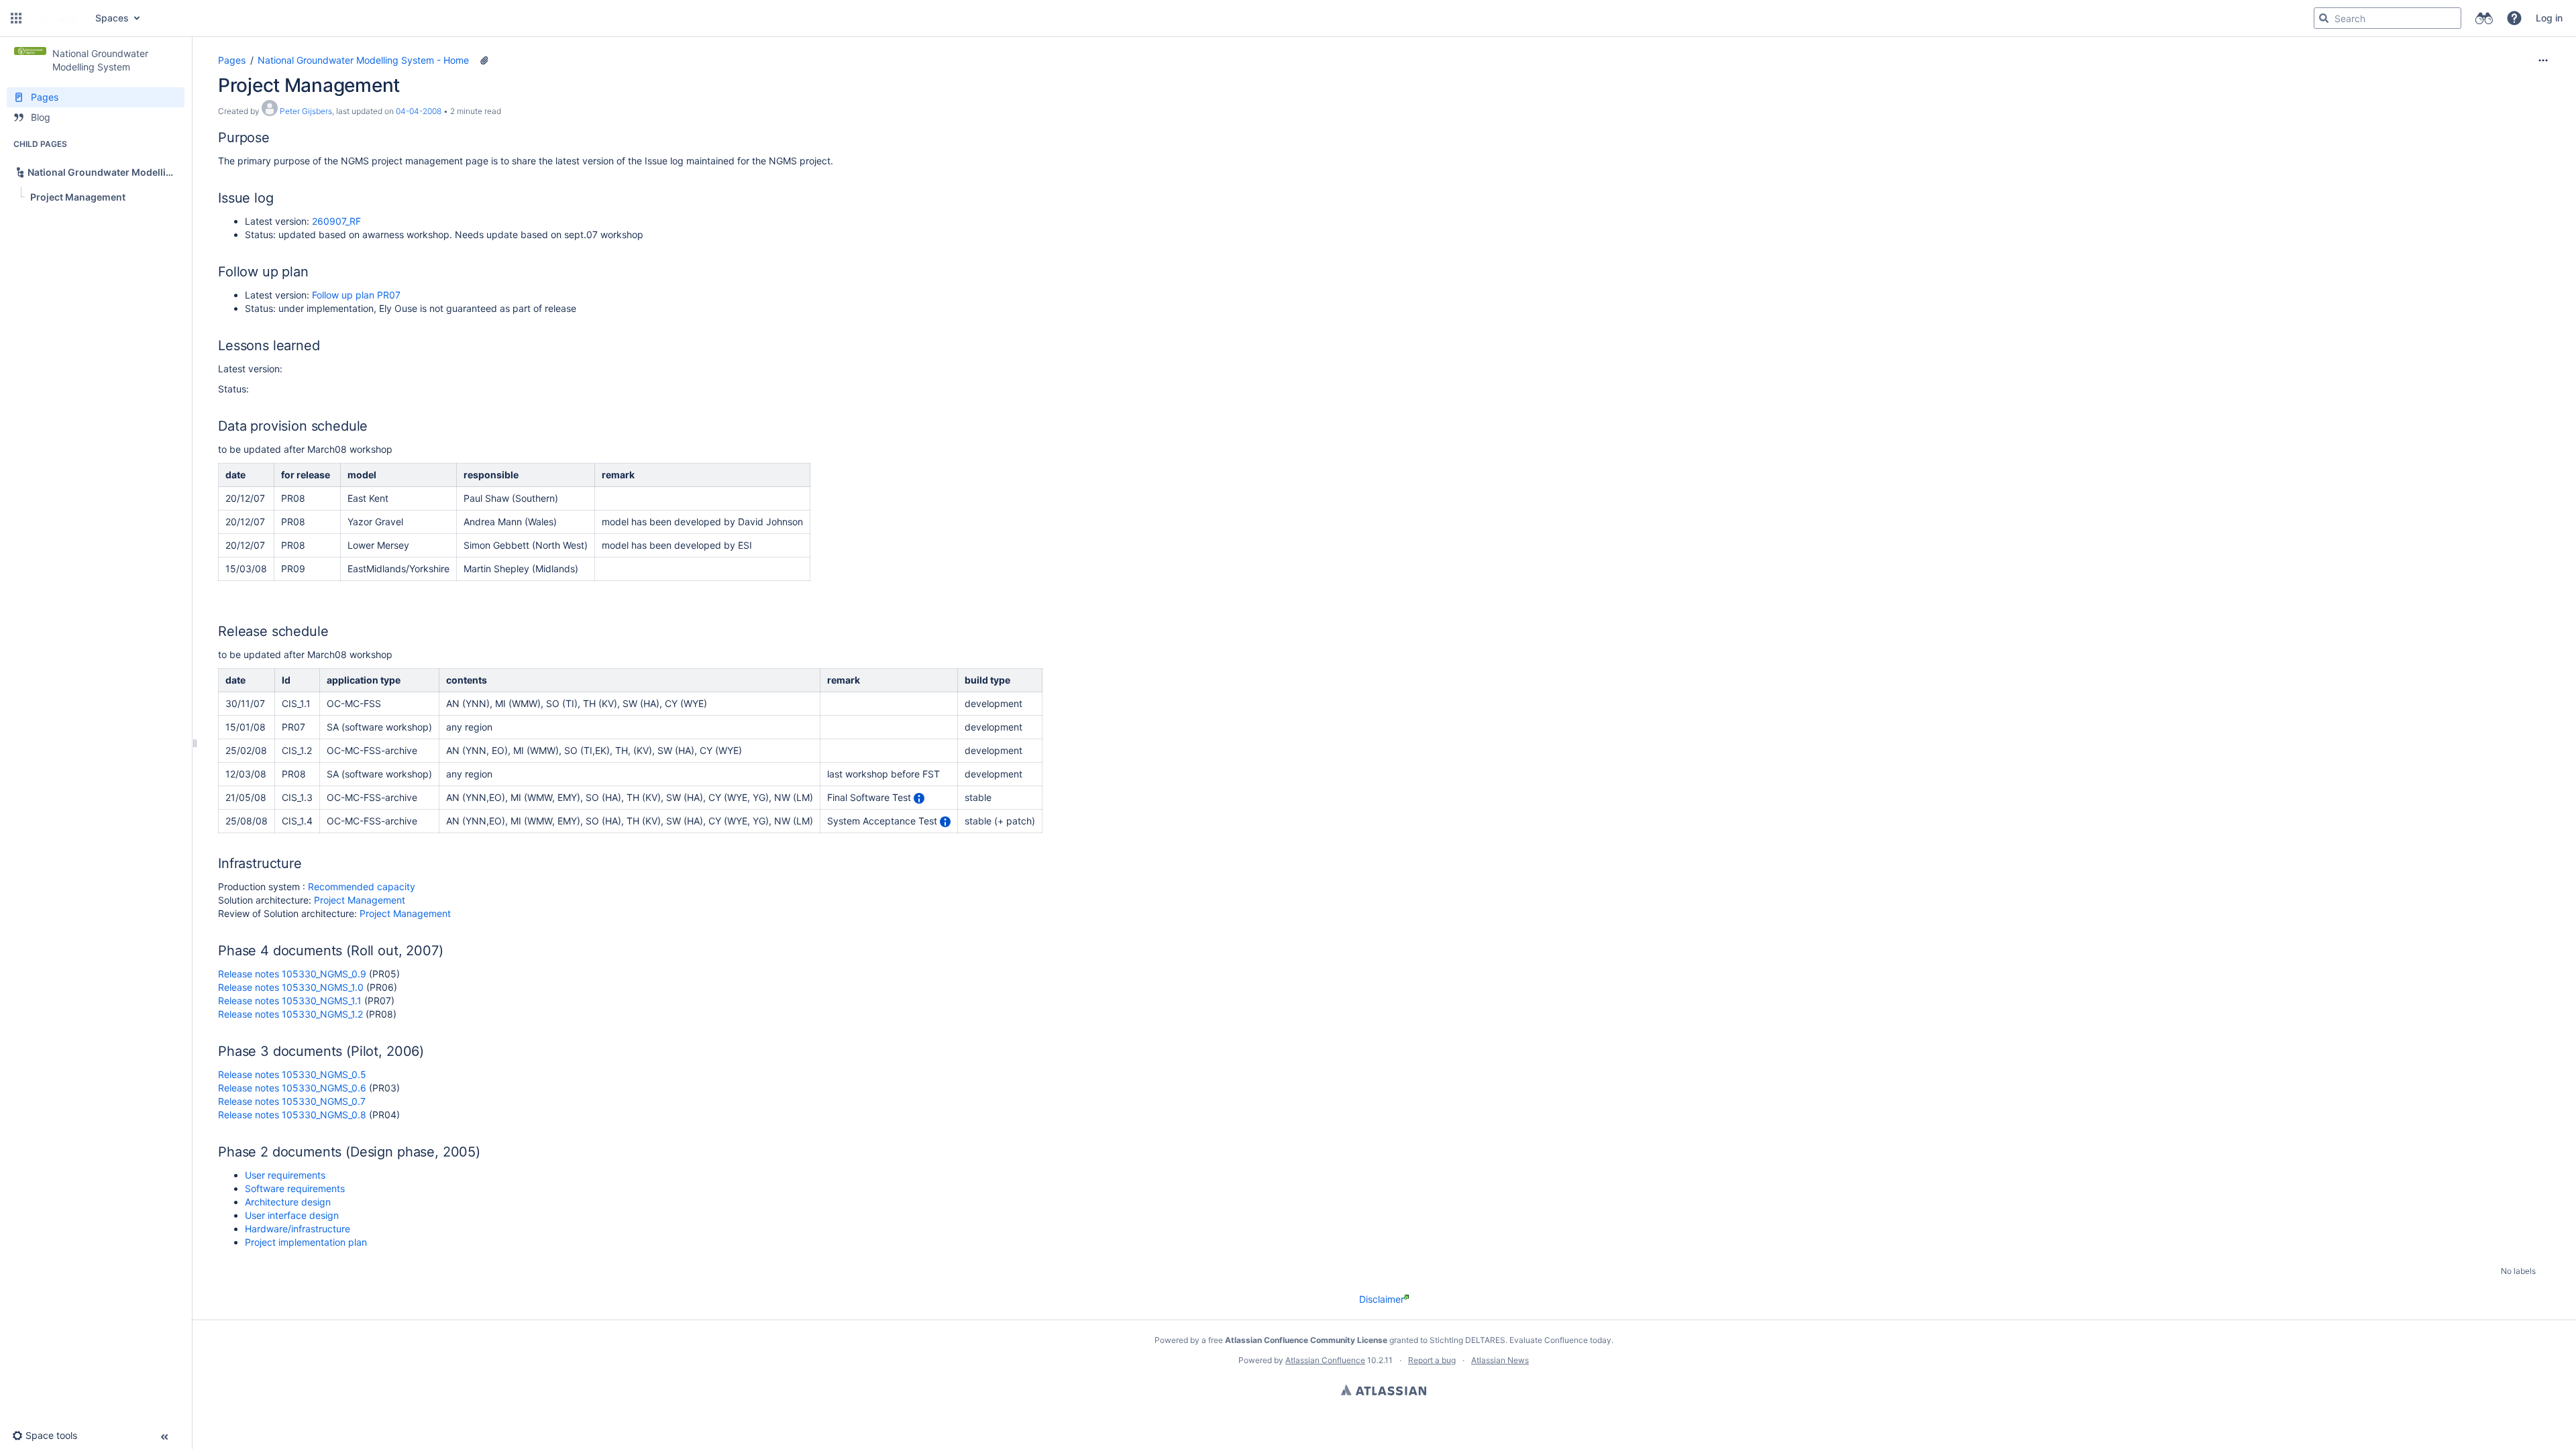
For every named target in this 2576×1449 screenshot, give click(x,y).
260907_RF (336, 221)
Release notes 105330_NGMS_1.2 (290, 1014)
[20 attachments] (484, 60)
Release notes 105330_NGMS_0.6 (292, 1088)
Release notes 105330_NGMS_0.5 (292, 1074)
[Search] (2324, 18)
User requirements (285, 1175)
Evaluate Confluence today (1560, 1340)
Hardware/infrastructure (298, 1229)
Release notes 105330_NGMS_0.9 (292, 974)
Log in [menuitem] (2549, 18)
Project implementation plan (306, 1242)
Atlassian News (1500, 1360)
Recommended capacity (362, 887)
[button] (16, 18)
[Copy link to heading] (274, 139)
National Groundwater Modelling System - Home (363, 60)
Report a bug (1432, 1360)
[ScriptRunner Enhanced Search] (2484, 18)
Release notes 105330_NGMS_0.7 (292, 1101)
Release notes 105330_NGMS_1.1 (290, 1001)
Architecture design (288, 1202)
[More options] (2543, 60)
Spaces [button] (112, 18)
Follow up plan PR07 (356, 295)
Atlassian (1384, 1390)
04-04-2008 (419, 111)
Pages (232, 60)
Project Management (360, 900)
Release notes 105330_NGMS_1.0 (291, 987)
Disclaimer (1382, 1299)
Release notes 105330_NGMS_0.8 (292, 1115)
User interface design (292, 1215)
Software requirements (295, 1188)
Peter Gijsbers (306, 111)
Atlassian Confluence (1325, 1360)
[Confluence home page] (57, 18)
